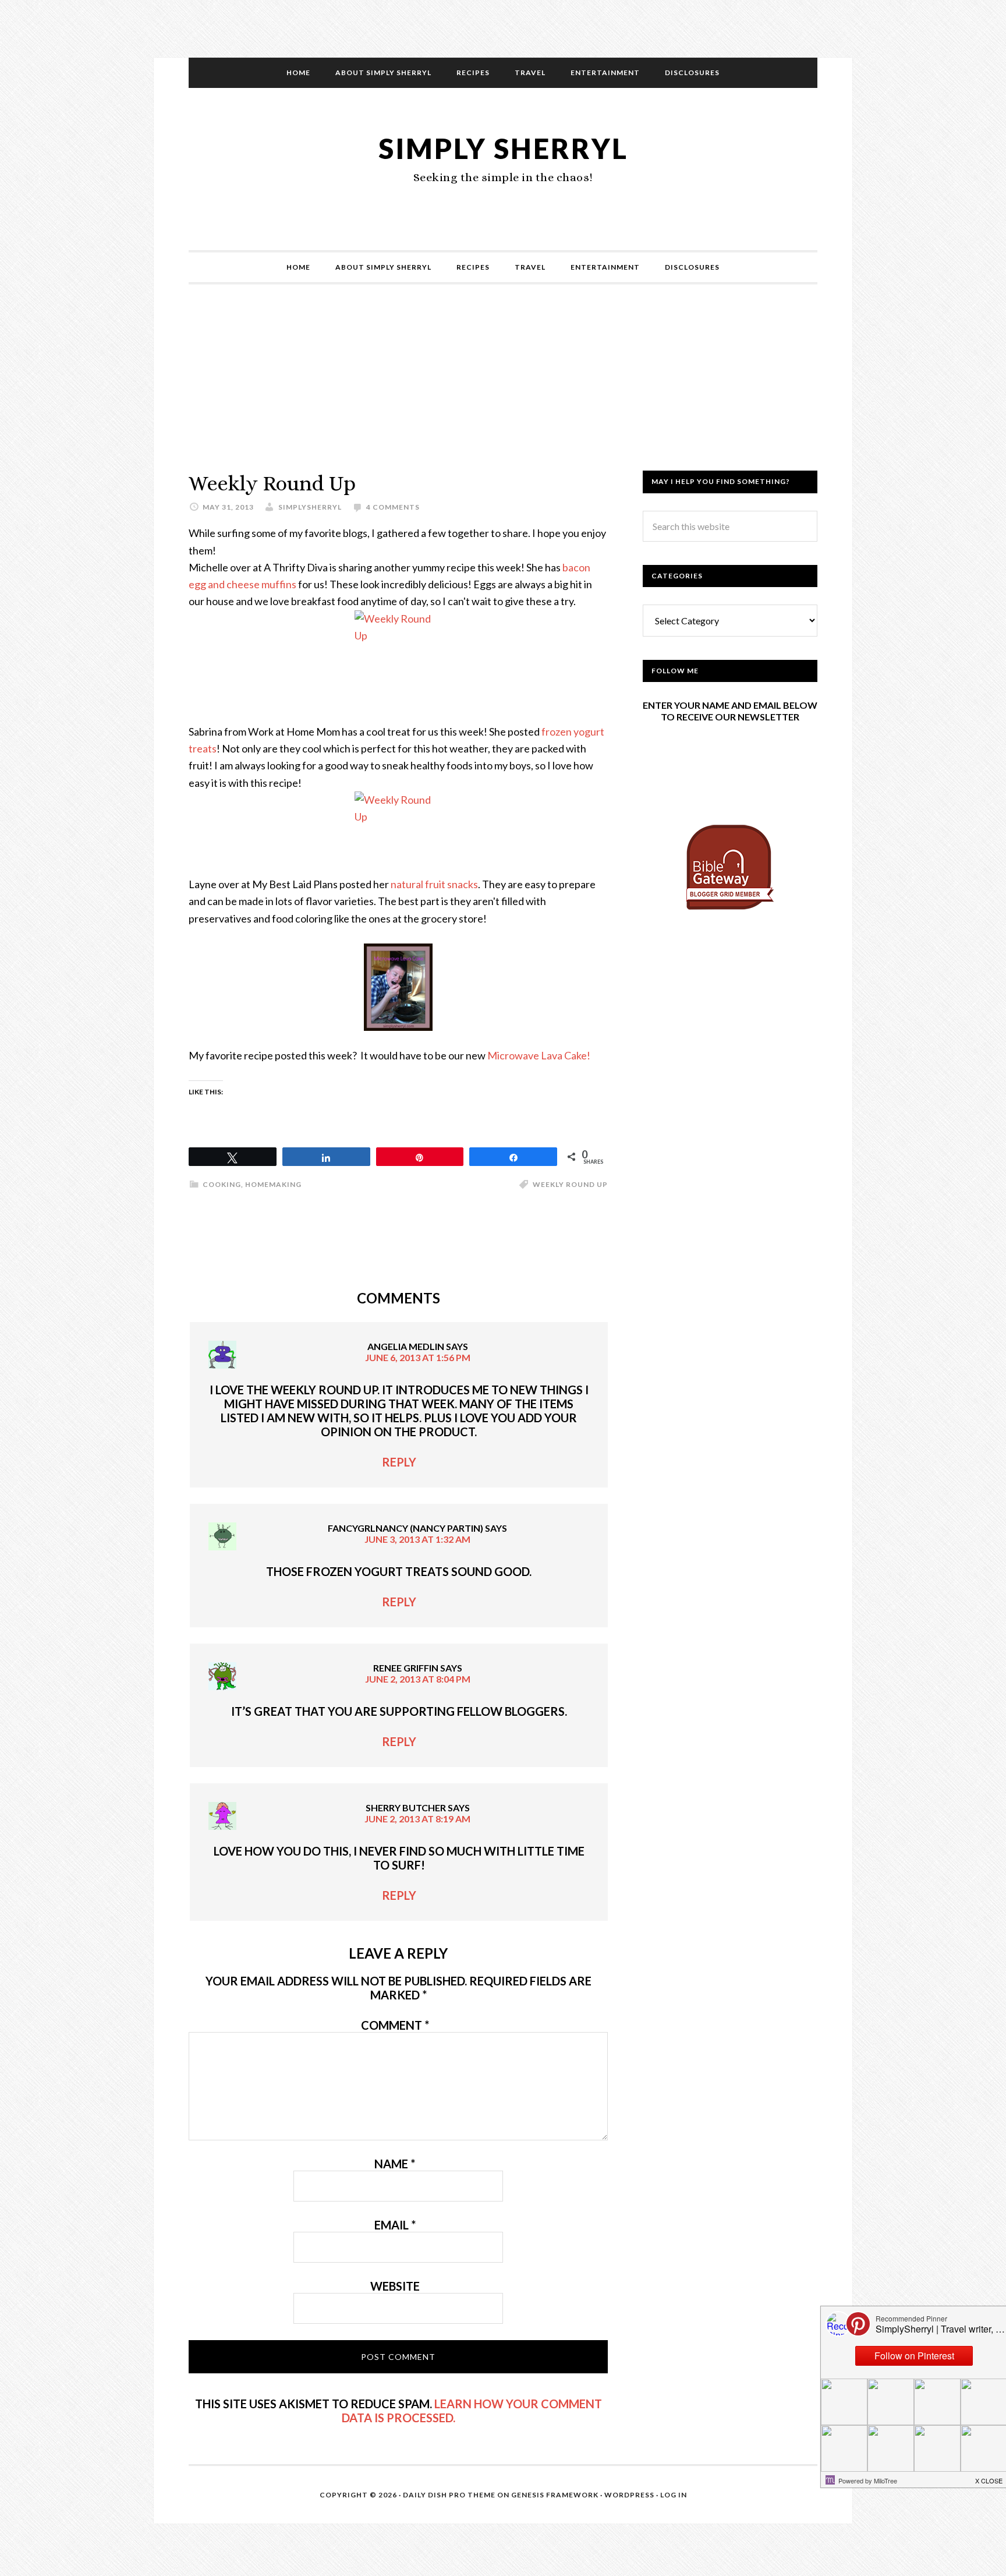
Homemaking (273, 1184)
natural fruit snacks (434, 884)
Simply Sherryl (503, 148)
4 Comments (393, 507)
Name (395, 2164)
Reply (399, 1462)
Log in (674, 2495)
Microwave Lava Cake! (540, 1055)
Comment (395, 2025)
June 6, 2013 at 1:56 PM (418, 1357)
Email (395, 2225)
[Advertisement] (503, 389)
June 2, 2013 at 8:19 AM (417, 1819)
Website (395, 2286)
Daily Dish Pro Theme (449, 2495)
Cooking (222, 1184)
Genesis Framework (555, 2495)
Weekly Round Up (570, 1184)
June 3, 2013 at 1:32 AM (417, 1539)
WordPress (629, 2495)
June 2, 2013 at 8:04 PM (418, 1679)
